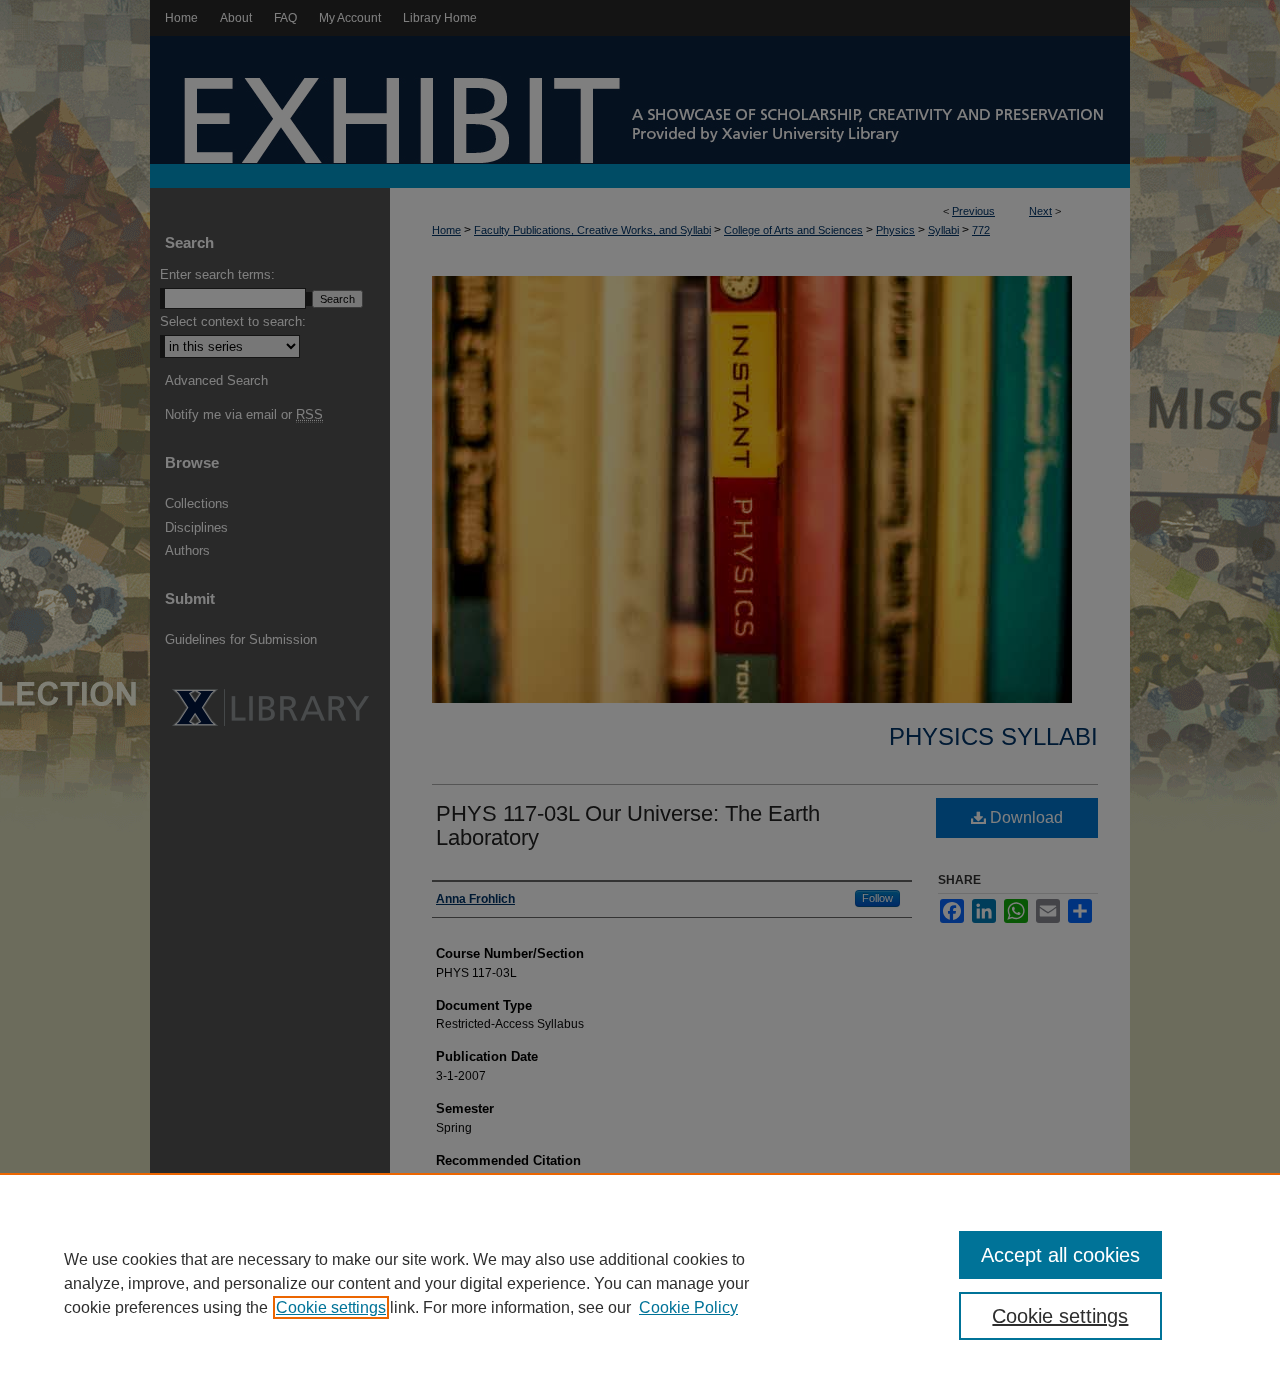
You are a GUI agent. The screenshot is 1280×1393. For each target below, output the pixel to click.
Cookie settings (331, 1307)
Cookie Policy (688, 1307)
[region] (640, 1283)
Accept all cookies (1060, 1255)
